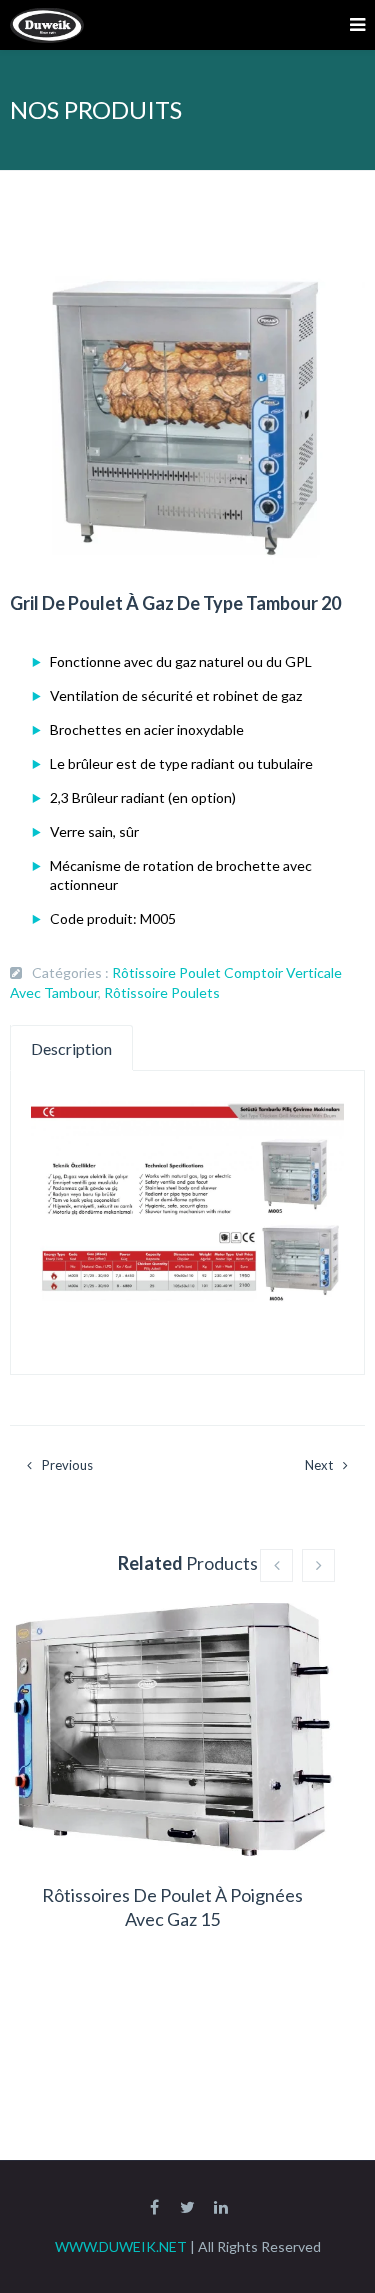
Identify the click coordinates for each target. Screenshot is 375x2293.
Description (71, 1048)
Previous (67, 1465)
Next (319, 1465)
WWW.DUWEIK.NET (121, 2246)
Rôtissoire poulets (162, 992)
